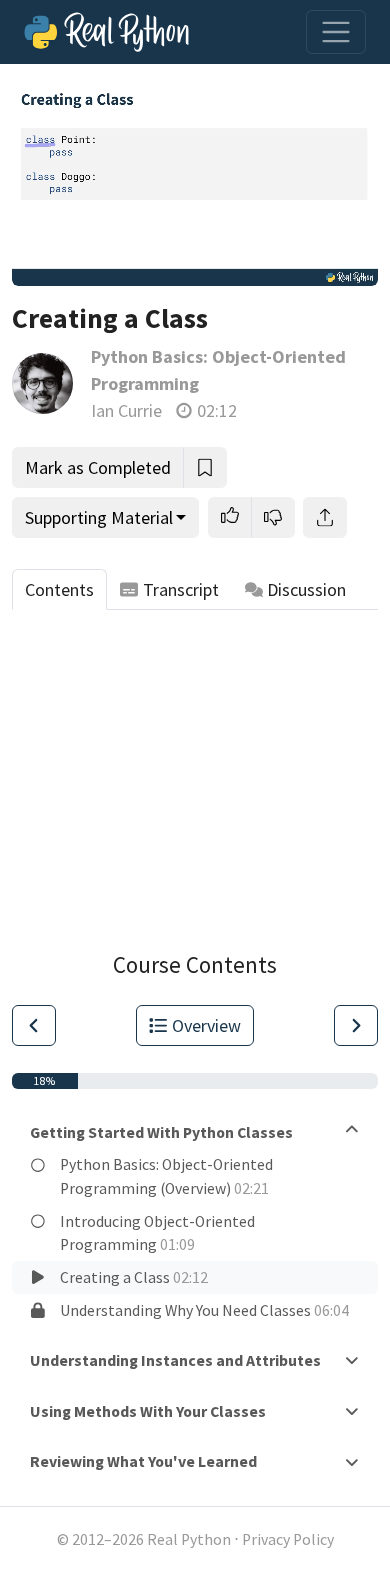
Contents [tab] (59, 589)
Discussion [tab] (306, 589)
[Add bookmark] (205, 467)
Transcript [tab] (181, 589)
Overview (206, 1025)
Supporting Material (99, 517)
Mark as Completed (98, 467)
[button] (230, 517)
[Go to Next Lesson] (356, 1025)
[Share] (325, 517)
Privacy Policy (288, 1539)
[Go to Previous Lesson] (34, 1025)
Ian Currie (126, 410)
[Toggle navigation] (336, 32)
